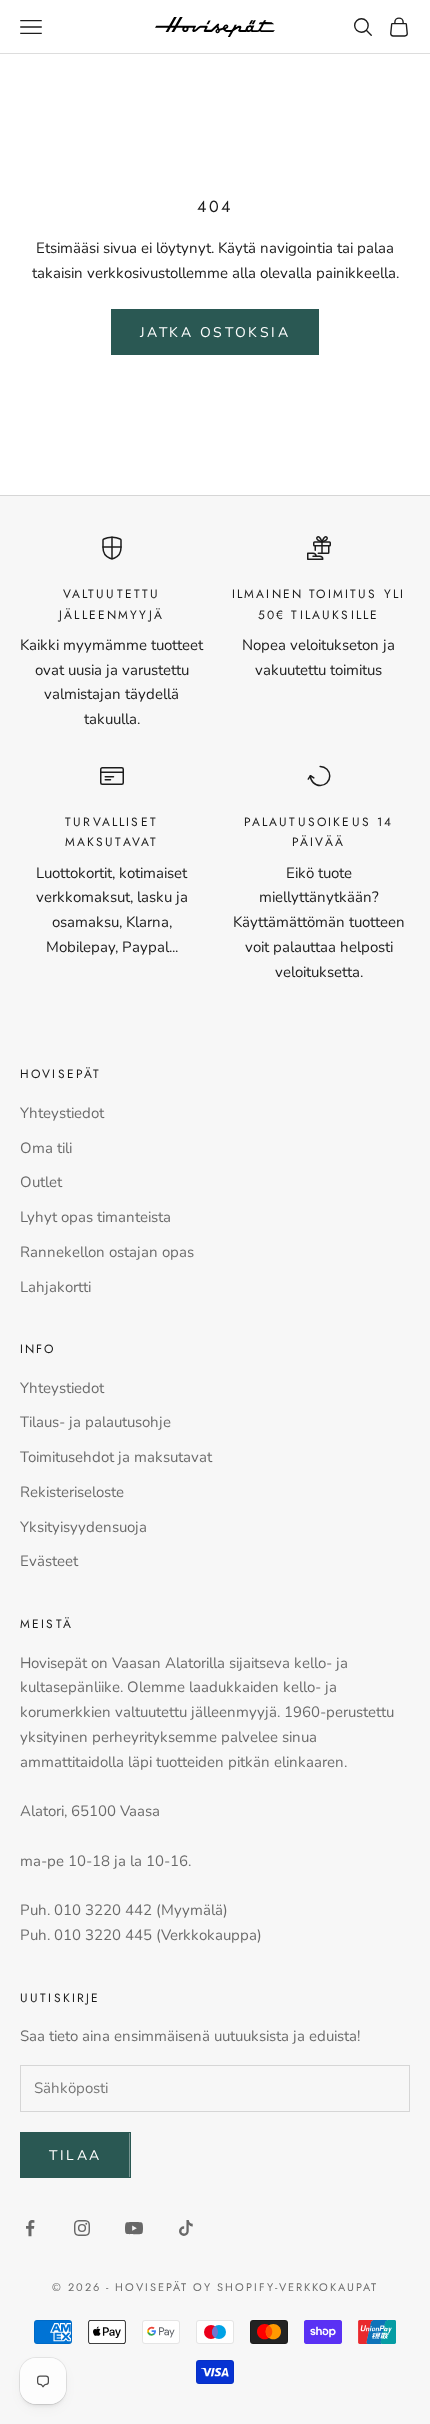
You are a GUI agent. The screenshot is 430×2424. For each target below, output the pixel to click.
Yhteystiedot (62, 1113)
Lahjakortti (55, 1287)
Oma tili (46, 1148)
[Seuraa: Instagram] (82, 2228)
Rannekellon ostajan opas (107, 1252)
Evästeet (49, 1561)
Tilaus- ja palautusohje (95, 1422)
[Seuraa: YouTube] (134, 2228)
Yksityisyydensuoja (83, 1527)
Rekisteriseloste (72, 1492)
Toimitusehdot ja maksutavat (116, 1457)
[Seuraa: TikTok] (186, 2228)
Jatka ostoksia (215, 332)
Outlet (41, 1182)
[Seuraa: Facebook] (30, 2228)
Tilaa (75, 2155)
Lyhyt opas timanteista (95, 1217)
